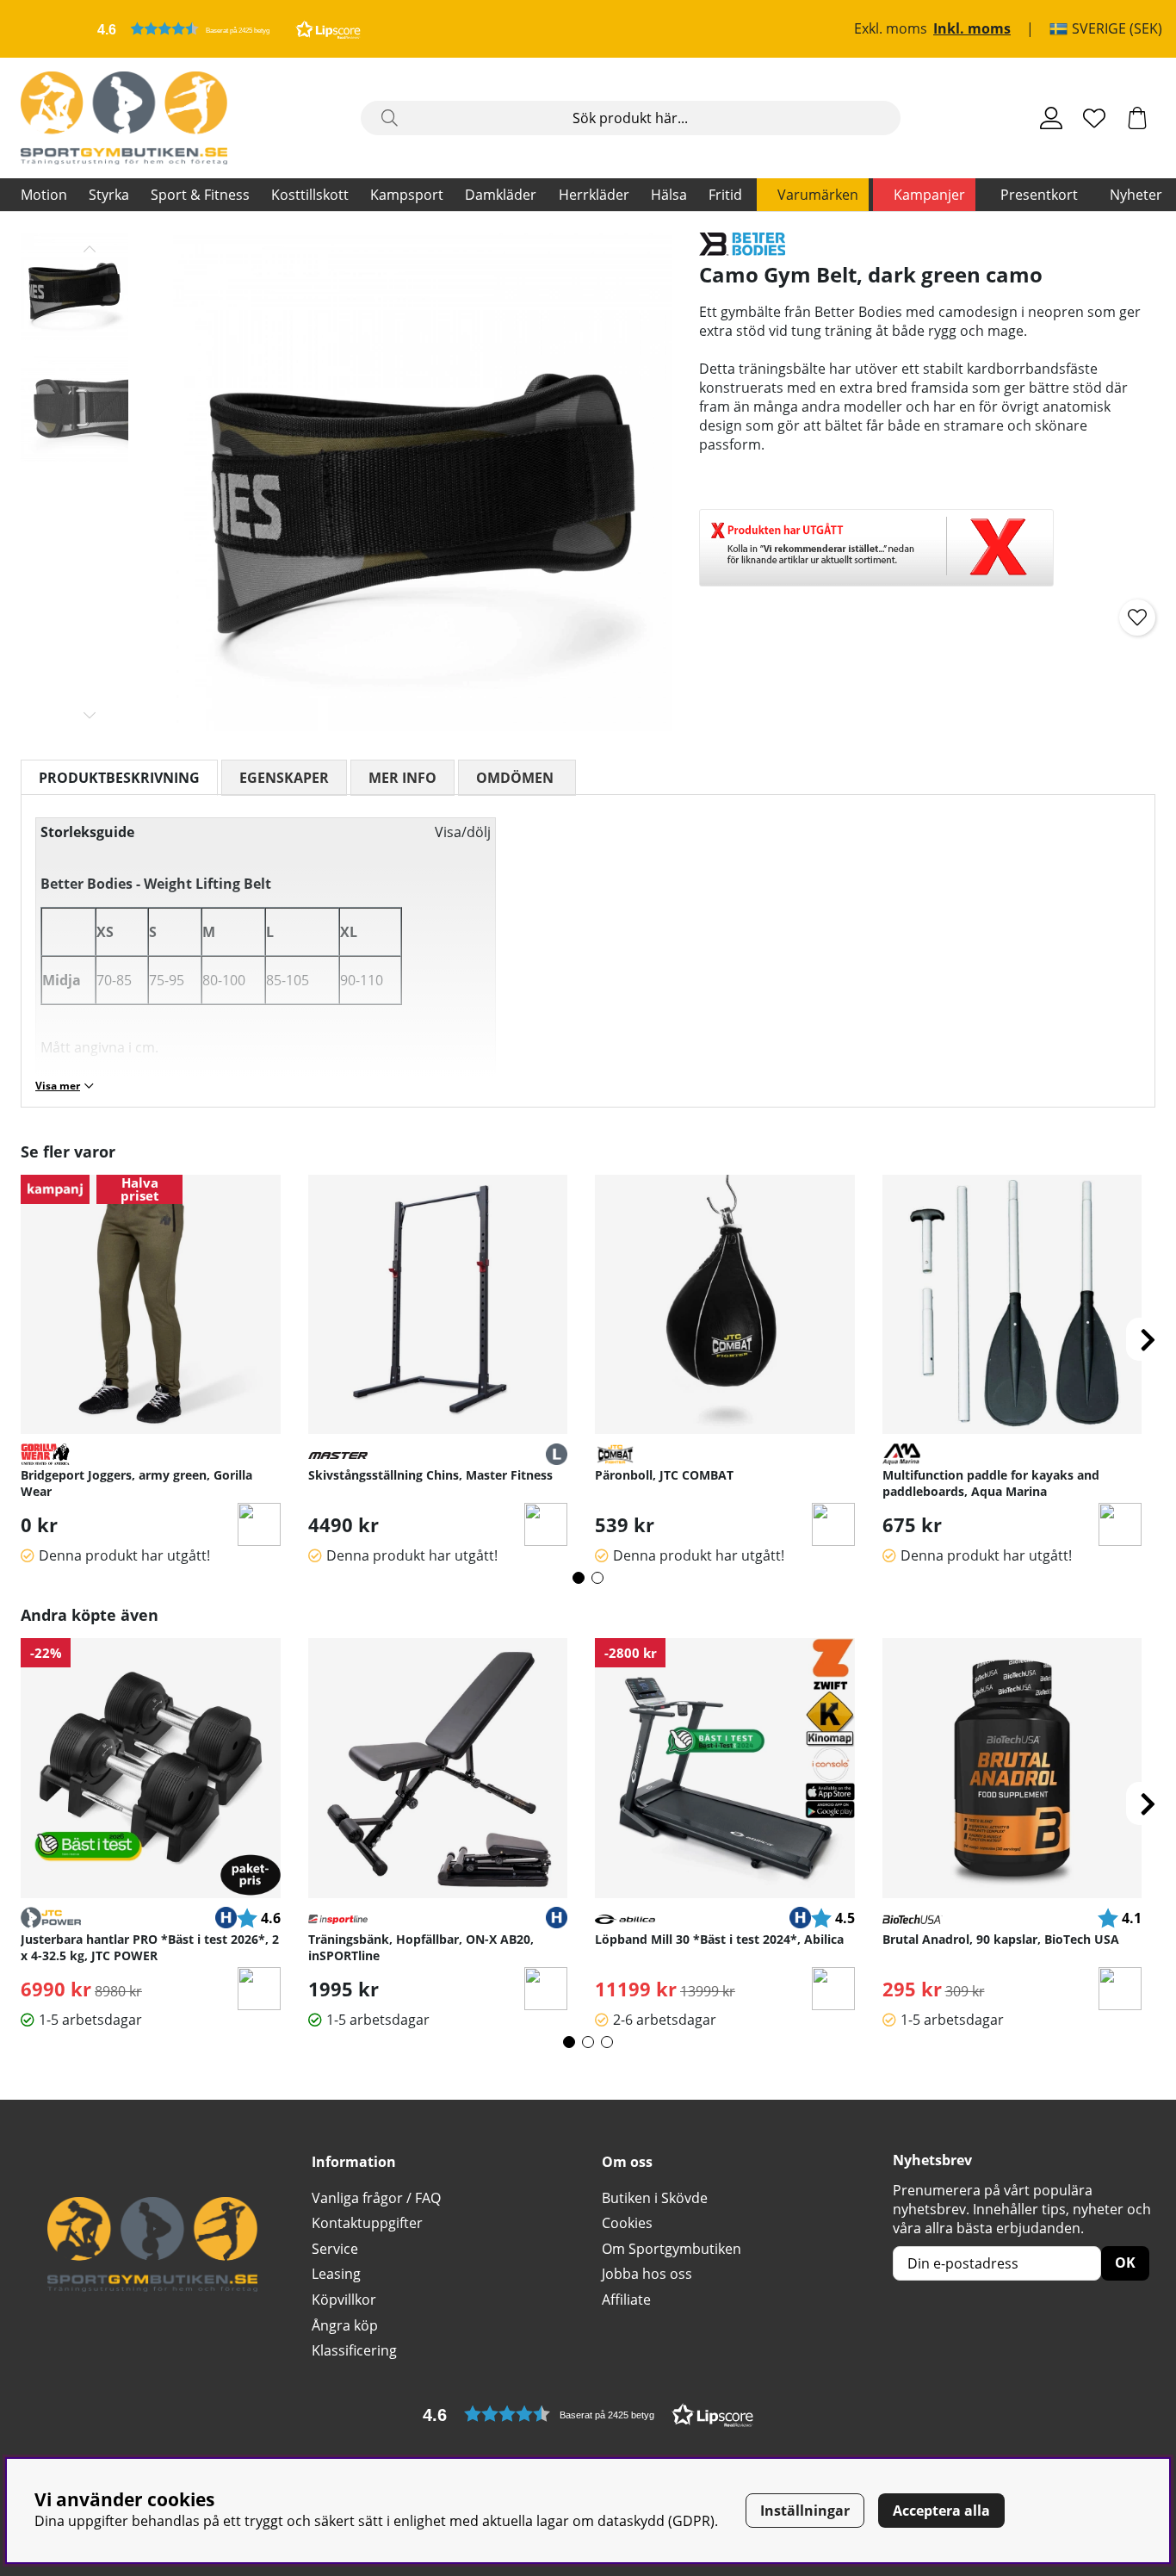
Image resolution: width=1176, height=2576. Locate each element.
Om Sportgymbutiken (672, 2249)
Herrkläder (594, 195)
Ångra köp (345, 2325)
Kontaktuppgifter (367, 2223)
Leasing (336, 2274)
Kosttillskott (310, 195)
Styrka (109, 195)
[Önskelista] (1094, 118)
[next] (1148, 1339)
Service (335, 2249)
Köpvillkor (344, 2300)
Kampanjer (929, 195)
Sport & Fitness (200, 195)
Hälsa (669, 195)
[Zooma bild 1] (422, 482)
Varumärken (818, 195)
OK (1125, 2263)
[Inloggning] (1051, 118)
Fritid (725, 195)
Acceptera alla (941, 2511)
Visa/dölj (463, 832)
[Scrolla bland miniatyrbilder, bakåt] (90, 249)
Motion (44, 195)
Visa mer (58, 1086)
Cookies (627, 2223)
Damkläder (501, 195)
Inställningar (805, 2511)
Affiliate (626, 2300)
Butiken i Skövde (655, 2198)
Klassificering (354, 2350)
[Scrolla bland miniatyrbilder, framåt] (90, 715)
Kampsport (407, 195)
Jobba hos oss (647, 2274)
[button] (229, 29)
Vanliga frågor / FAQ (376, 2198)
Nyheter (1136, 195)
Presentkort (1039, 195)
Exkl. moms (891, 29)
